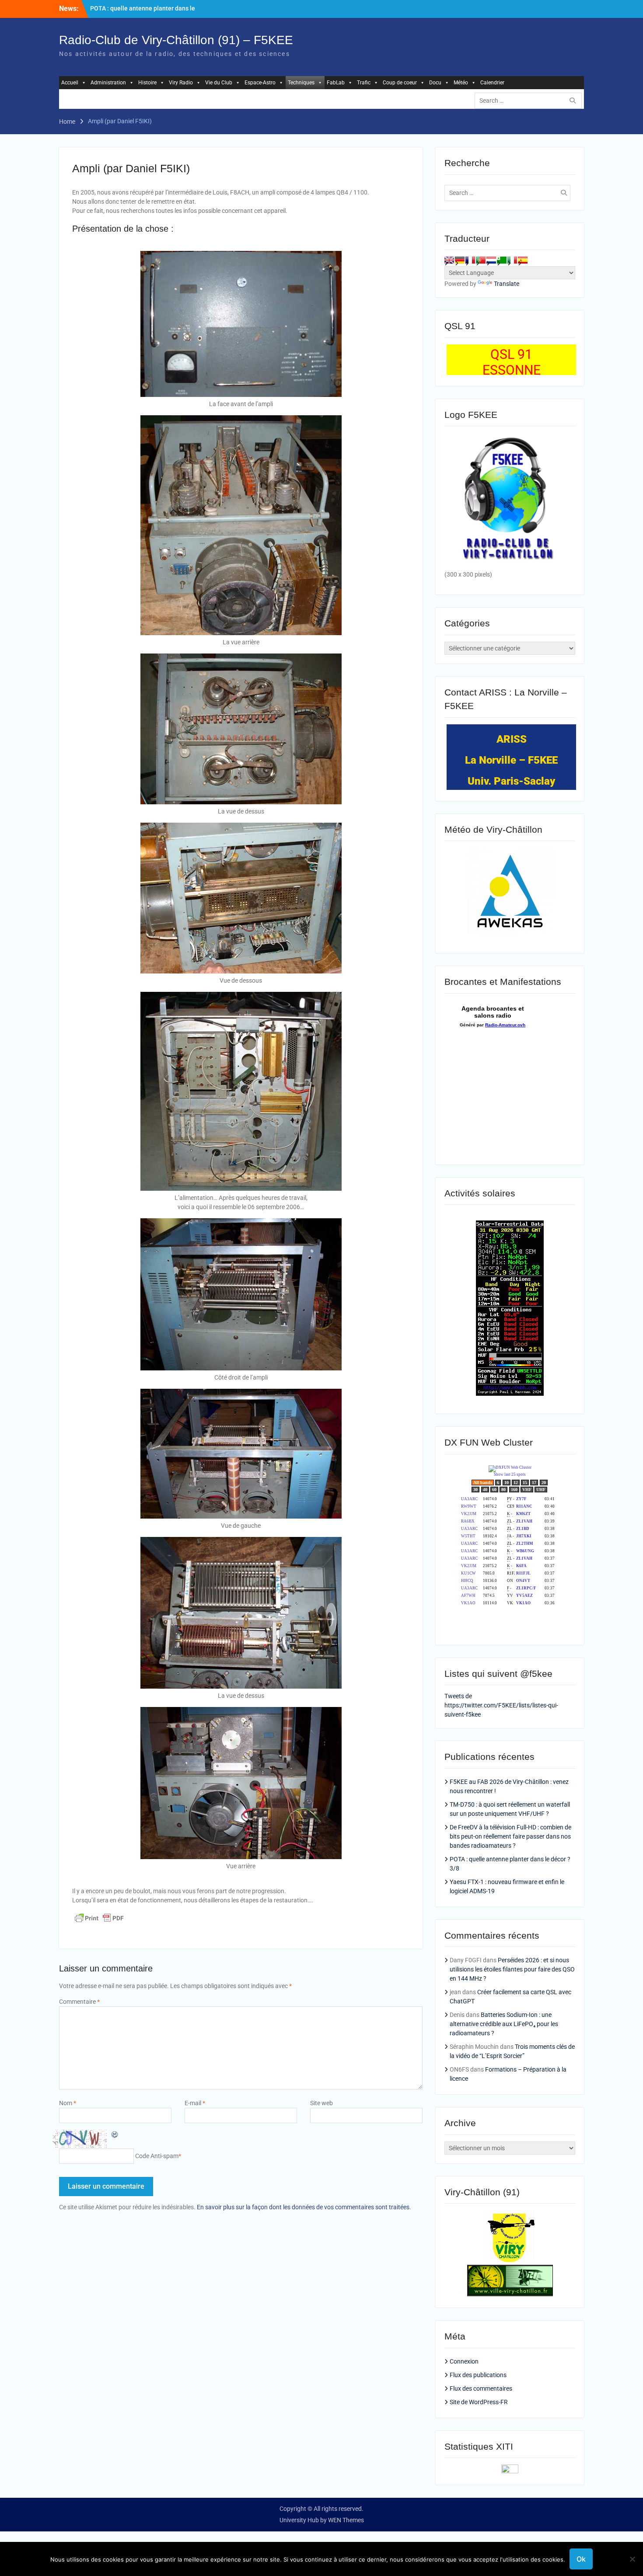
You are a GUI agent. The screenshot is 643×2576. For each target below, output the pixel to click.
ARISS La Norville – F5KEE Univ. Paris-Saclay (511, 760)
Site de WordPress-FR (479, 2402)
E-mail (195, 2103)
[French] (470, 260)
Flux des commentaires (481, 2388)
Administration (108, 83)
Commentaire (79, 2002)
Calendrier (492, 83)
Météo (461, 83)
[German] (460, 260)
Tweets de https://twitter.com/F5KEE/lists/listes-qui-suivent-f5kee (501, 1705)
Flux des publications (478, 2375)
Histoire (147, 83)
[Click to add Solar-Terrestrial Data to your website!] (510, 1394)
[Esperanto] (502, 260)
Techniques (301, 83)
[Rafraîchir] (115, 2134)
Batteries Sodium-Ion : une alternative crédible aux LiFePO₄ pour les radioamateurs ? (504, 2024)
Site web (321, 2103)
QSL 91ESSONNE (512, 362)
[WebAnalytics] (510, 2471)
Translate (507, 284)
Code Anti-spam (157, 2156)
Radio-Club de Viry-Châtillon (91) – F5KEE (176, 40)
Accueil (70, 83)
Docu (435, 83)
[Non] (632, 2559)
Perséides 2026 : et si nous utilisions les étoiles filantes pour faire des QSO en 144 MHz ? (512, 1969)
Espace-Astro (260, 83)
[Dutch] (491, 260)
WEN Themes (346, 2520)
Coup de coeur (400, 83)
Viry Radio (181, 83)
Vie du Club (219, 83)
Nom (68, 2103)
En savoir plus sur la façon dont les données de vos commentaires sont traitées (303, 2207)
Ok (581, 2559)
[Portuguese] (481, 260)
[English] (449, 260)
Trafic (364, 83)
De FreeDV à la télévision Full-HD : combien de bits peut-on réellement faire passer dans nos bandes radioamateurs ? (510, 1836)
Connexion (464, 2361)
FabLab (336, 83)
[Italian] (512, 260)
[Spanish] (523, 260)
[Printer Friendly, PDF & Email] (99, 1918)
